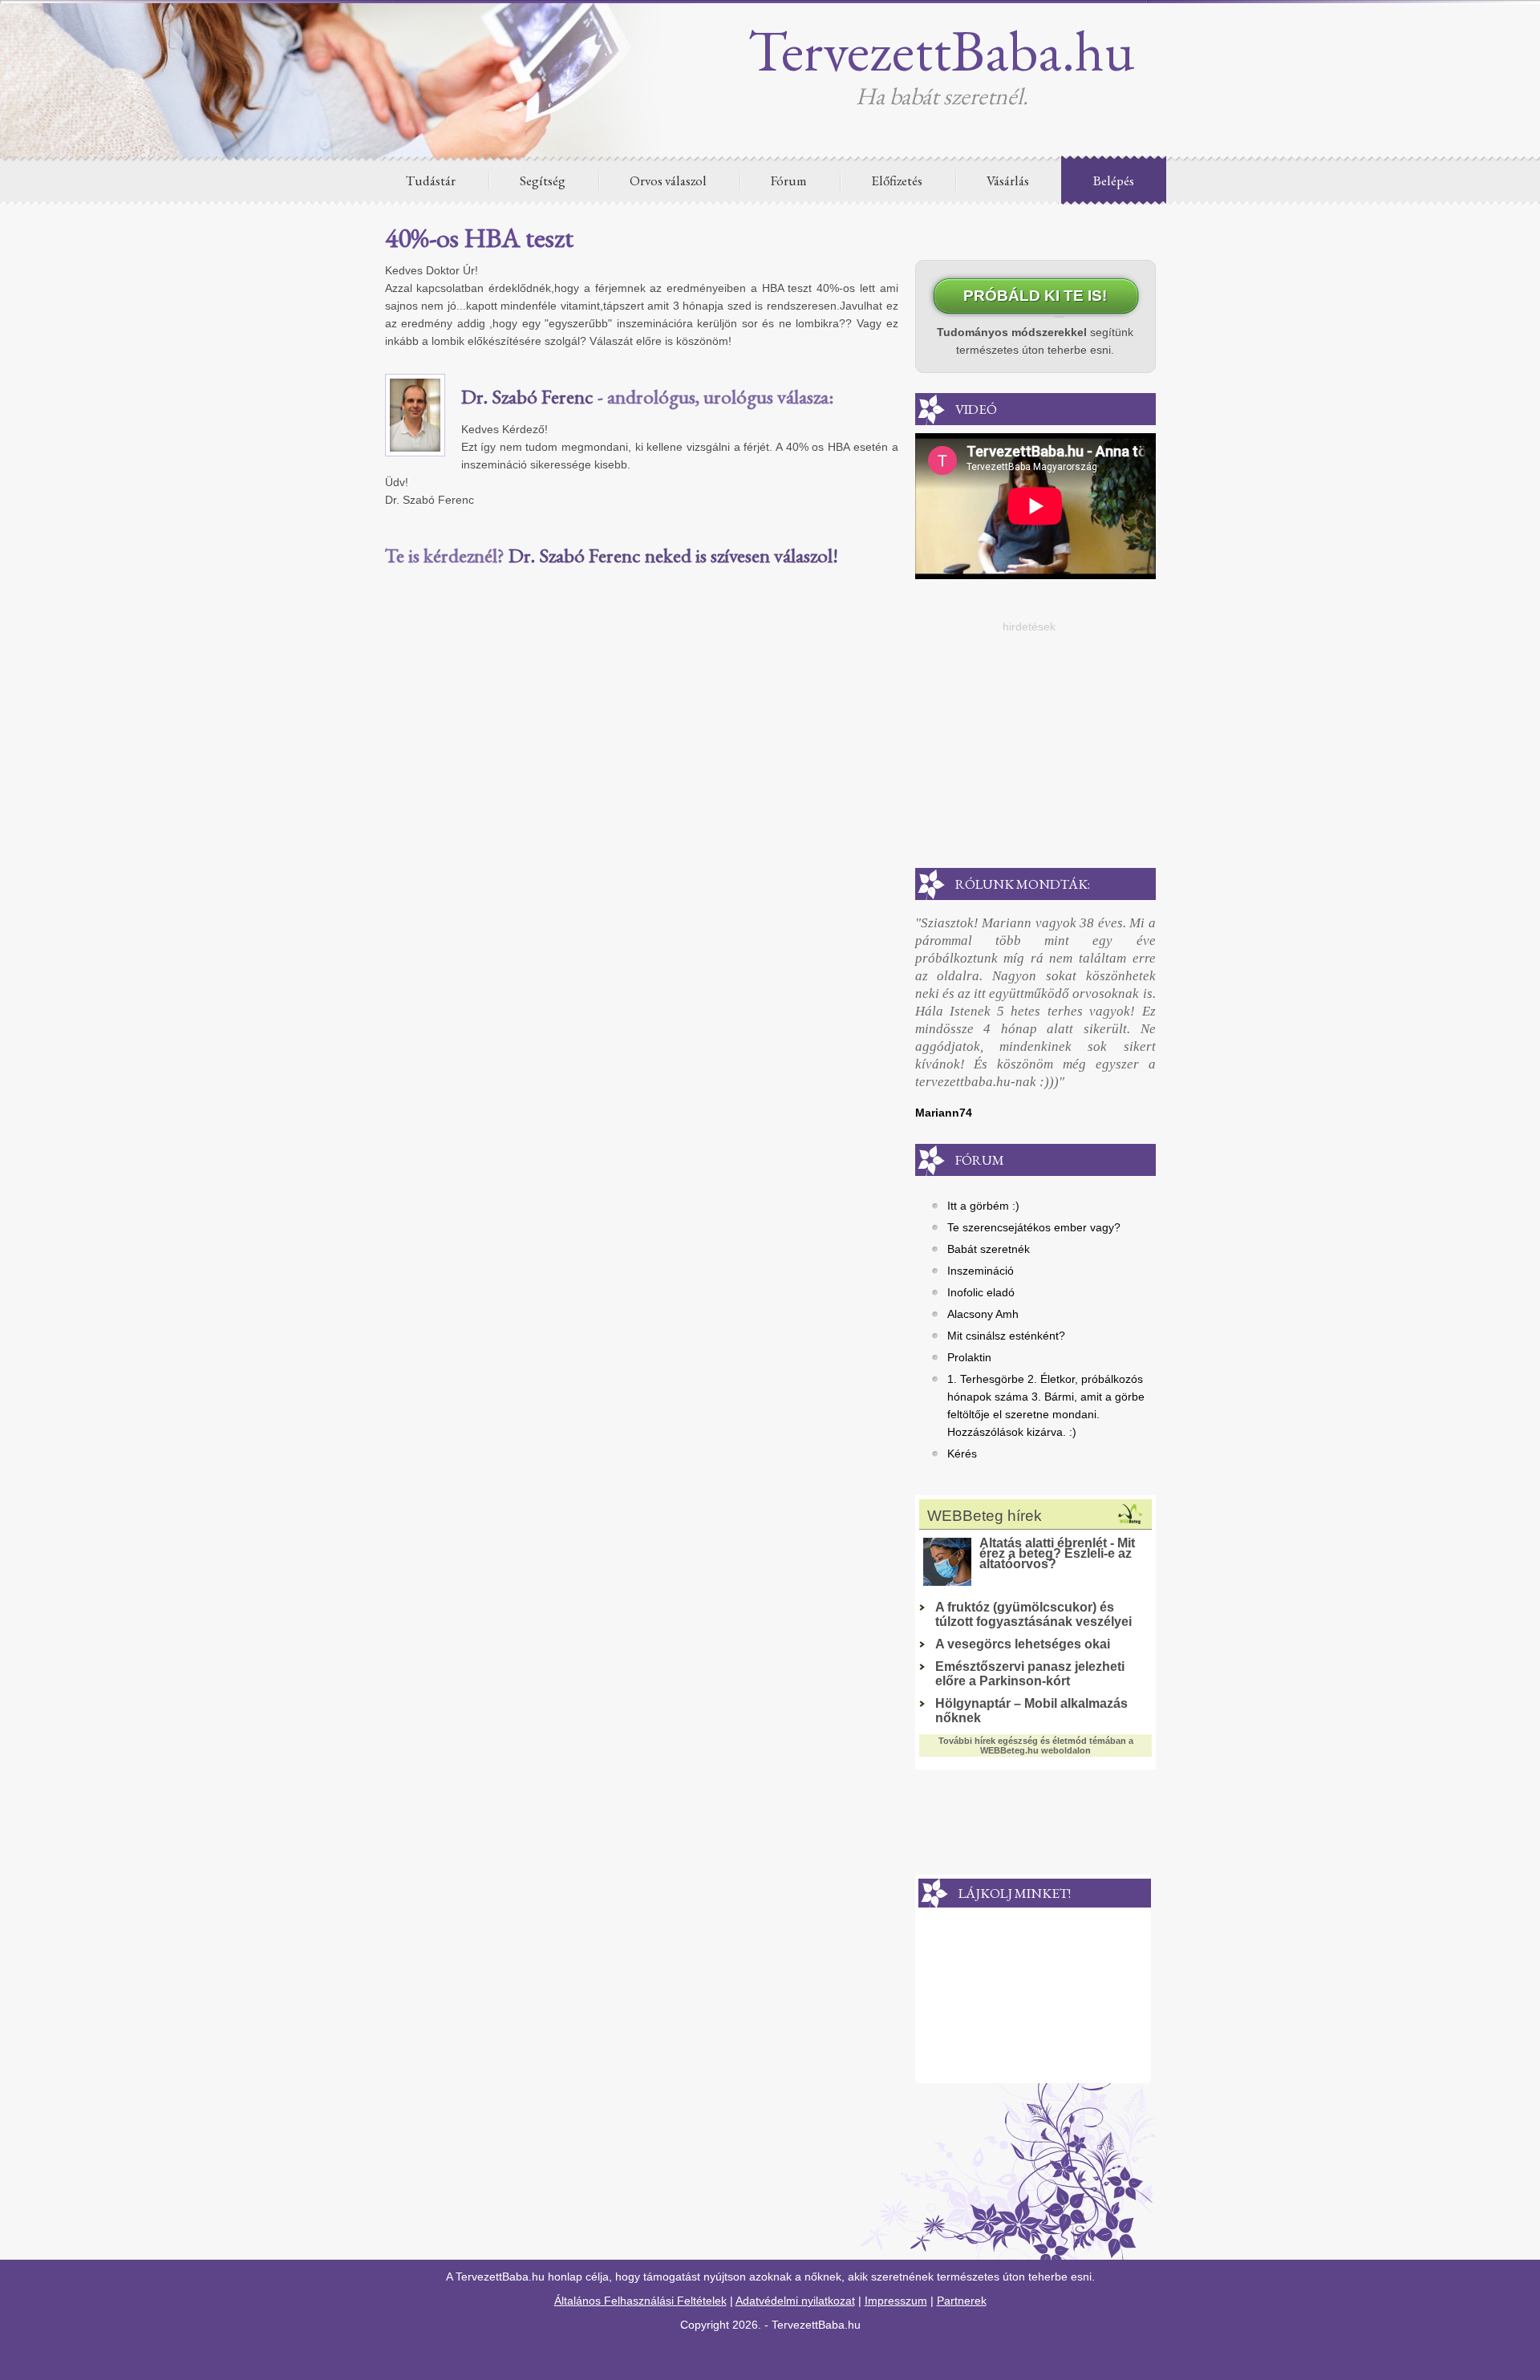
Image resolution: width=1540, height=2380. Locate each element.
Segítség (543, 180)
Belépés (1114, 180)
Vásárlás (1008, 180)
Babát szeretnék (989, 1249)
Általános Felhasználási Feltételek (640, 2301)
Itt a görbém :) (983, 1206)
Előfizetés (897, 180)
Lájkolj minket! (1015, 1893)
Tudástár (431, 180)
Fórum (789, 180)
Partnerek (962, 2301)
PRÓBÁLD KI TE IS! (1035, 296)
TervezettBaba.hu (942, 50)
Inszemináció (981, 1271)
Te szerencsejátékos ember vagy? (1034, 1227)
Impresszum (896, 2301)
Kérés (962, 1454)
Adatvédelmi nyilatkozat (795, 2301)
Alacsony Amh (983, 1314)
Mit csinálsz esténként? (1006, 1336)
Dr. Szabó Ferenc (527, 396)
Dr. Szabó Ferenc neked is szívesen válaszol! (673, 555)
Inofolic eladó (981, 1292)
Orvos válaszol (668, 180)
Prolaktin (969, 1357)
